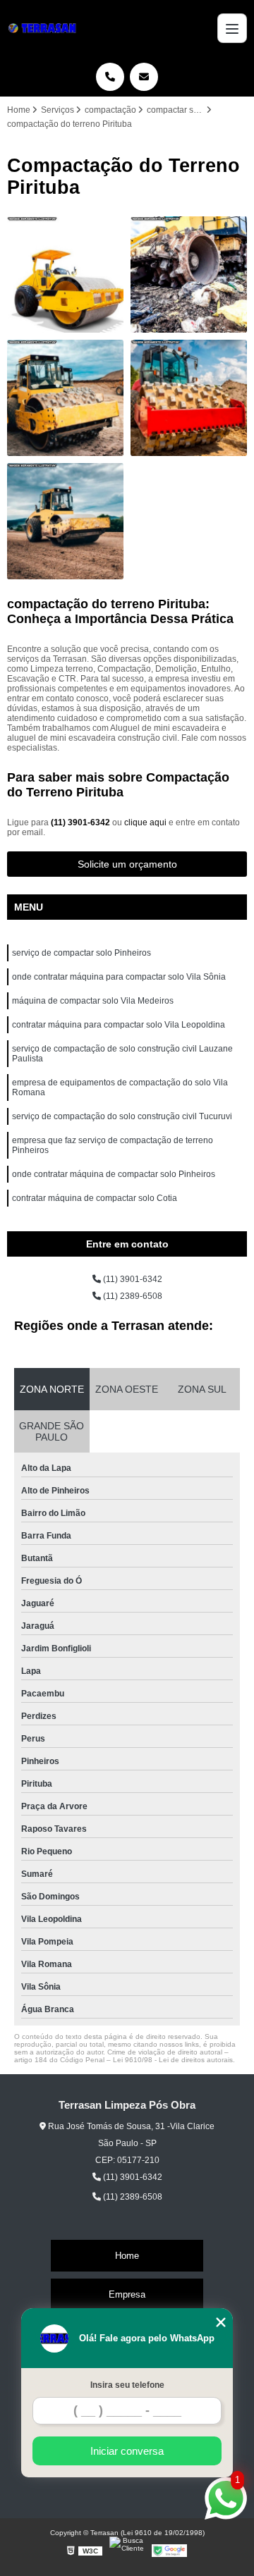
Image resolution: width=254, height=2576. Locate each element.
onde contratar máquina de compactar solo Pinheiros (114, 1174)
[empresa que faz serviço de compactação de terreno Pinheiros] (65, 521)
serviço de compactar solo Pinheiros (81, 953)
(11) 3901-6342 (81, 822)
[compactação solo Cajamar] (65, 398)
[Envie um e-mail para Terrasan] (144, 77)
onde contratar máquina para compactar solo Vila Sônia (119, 977)
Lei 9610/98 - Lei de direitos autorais (173, 2060)
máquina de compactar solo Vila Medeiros (93, 1001)
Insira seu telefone (127, 2385)
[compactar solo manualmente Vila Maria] (65, 275)
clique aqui (145, 822)
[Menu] (232, 28)
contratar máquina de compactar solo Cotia (95, 1198)
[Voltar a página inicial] (44, 28)
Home (127, 2256)
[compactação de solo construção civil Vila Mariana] (189, 398)
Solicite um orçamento (127, 864)
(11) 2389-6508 (132, 1296)
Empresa (127, 2294)
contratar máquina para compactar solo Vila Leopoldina (119, 1025)
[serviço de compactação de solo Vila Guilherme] (189, 275)
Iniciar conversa (127, 2451)
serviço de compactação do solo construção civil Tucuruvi (122, 1116)
